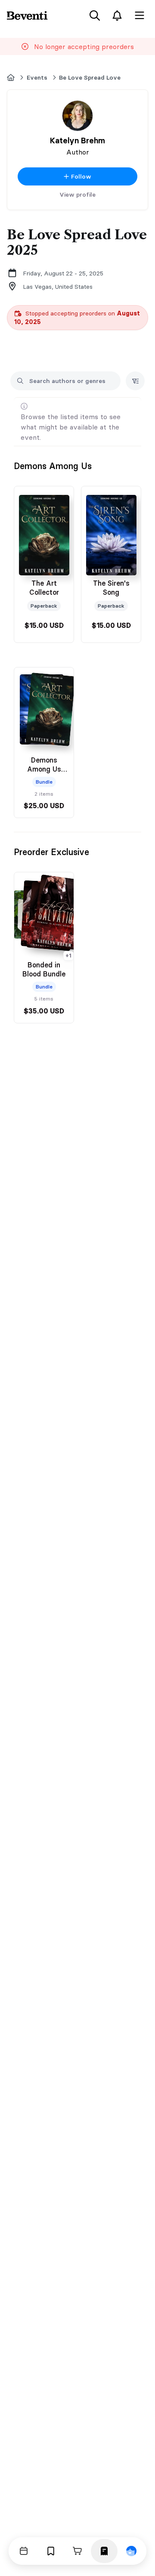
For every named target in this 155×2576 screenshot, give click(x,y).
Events (37, 77)
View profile (77, 195)
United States (74, 287)
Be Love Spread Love (90, 77)
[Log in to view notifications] (117, 15)
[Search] (95, 15)
